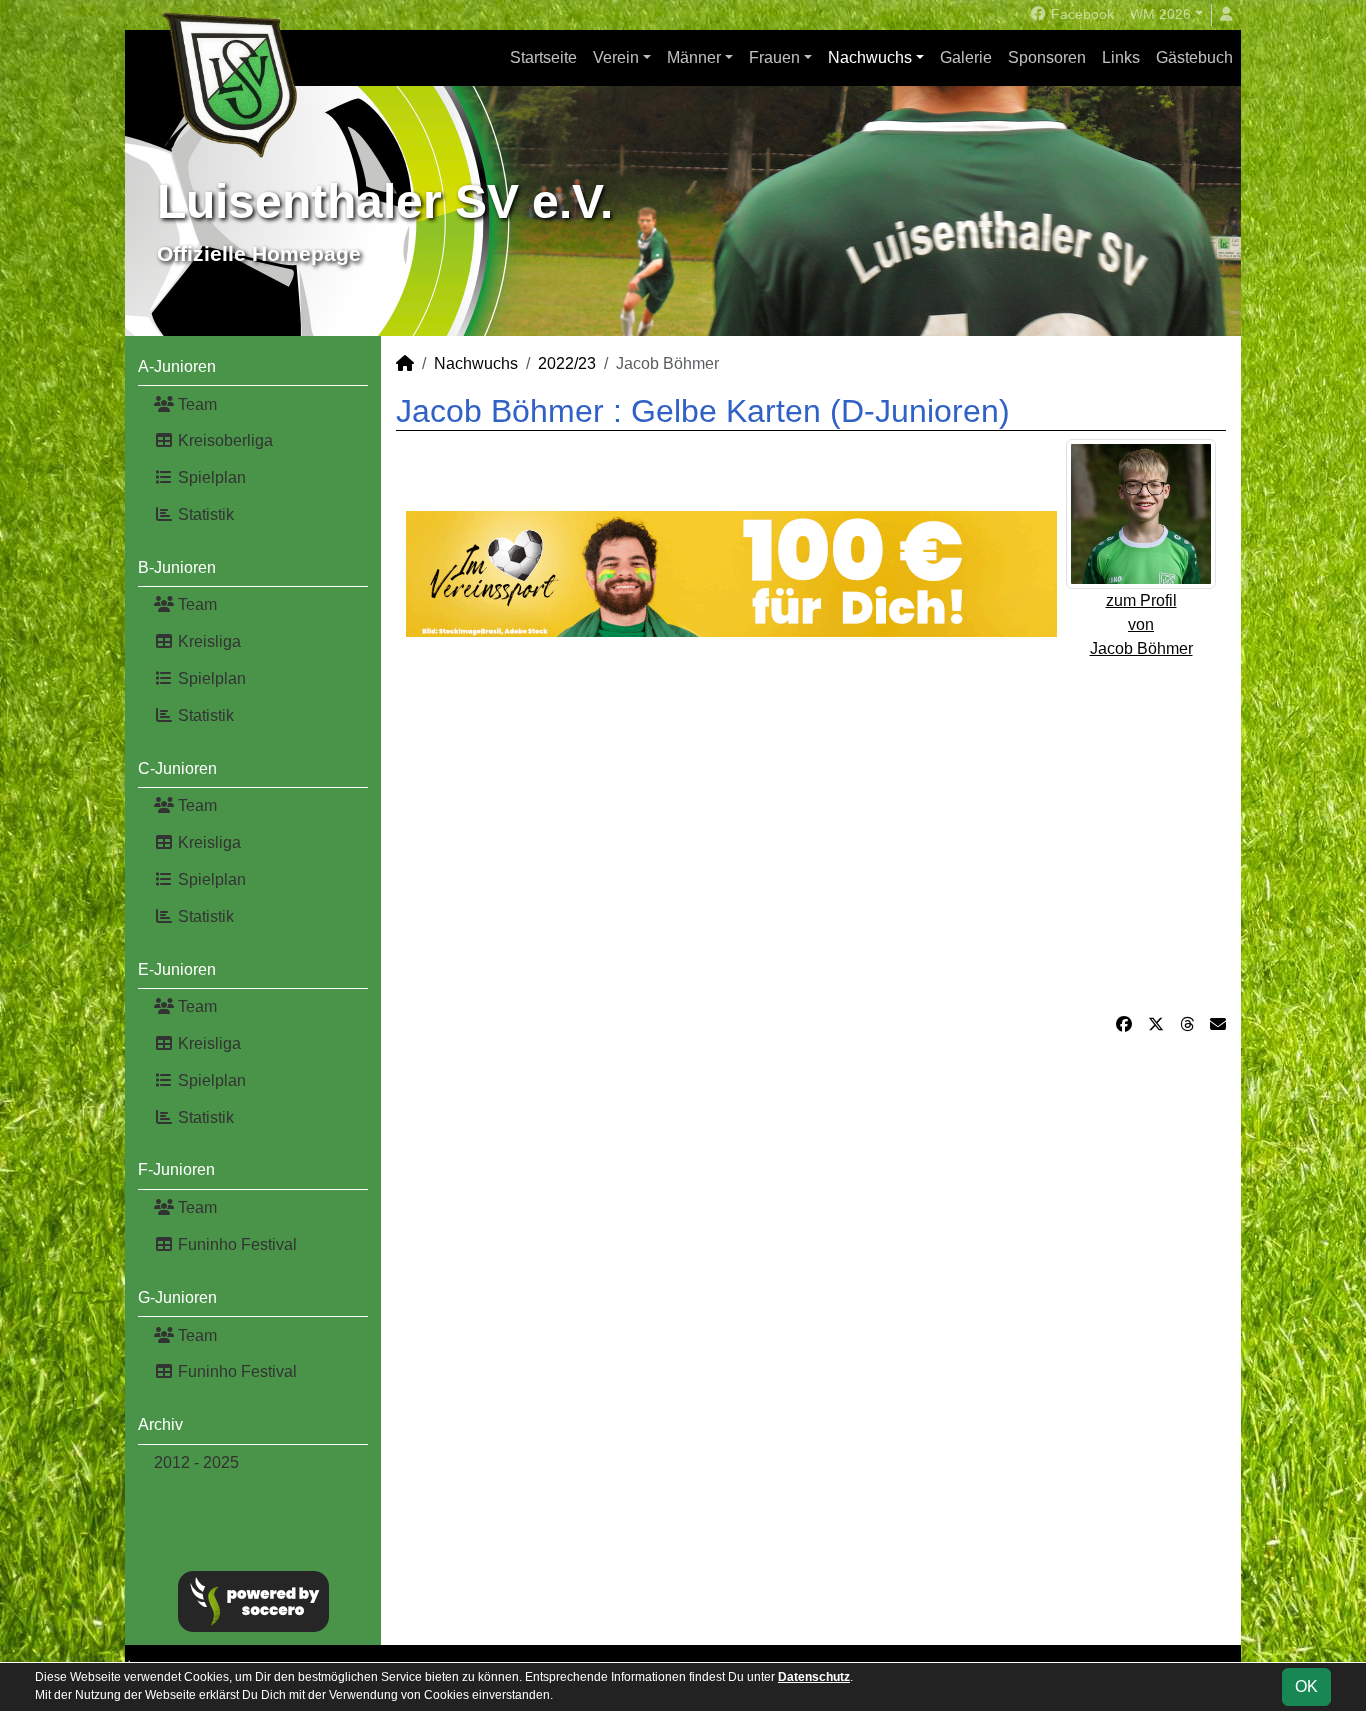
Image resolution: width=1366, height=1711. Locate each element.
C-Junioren (177, 768)
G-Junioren (177, 1297)
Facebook (1080, 14)
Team (195, 404)
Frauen (774, 57)
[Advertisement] (811, 825)
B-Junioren (177, 567)
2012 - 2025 (196, 1462)
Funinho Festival (235, 1244)
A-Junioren (177, 366)
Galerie (966, 57)
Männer (694, 57)
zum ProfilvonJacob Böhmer (1141, 624)
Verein (616, 57)
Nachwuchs (870, 57)
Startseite (543, 57)
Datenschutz (814, 1677)
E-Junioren (177, 969)
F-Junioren (176, 1169)
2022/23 (567, 363)
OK (1306, 1686)
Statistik (204, 514)
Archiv (160, 1424)
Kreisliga (207, 641)
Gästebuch (1194, 57)
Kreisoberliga (223, 440)
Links (1121, 57)
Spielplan (210, 477)
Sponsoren (1047, 57)
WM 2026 (1160, 14)
